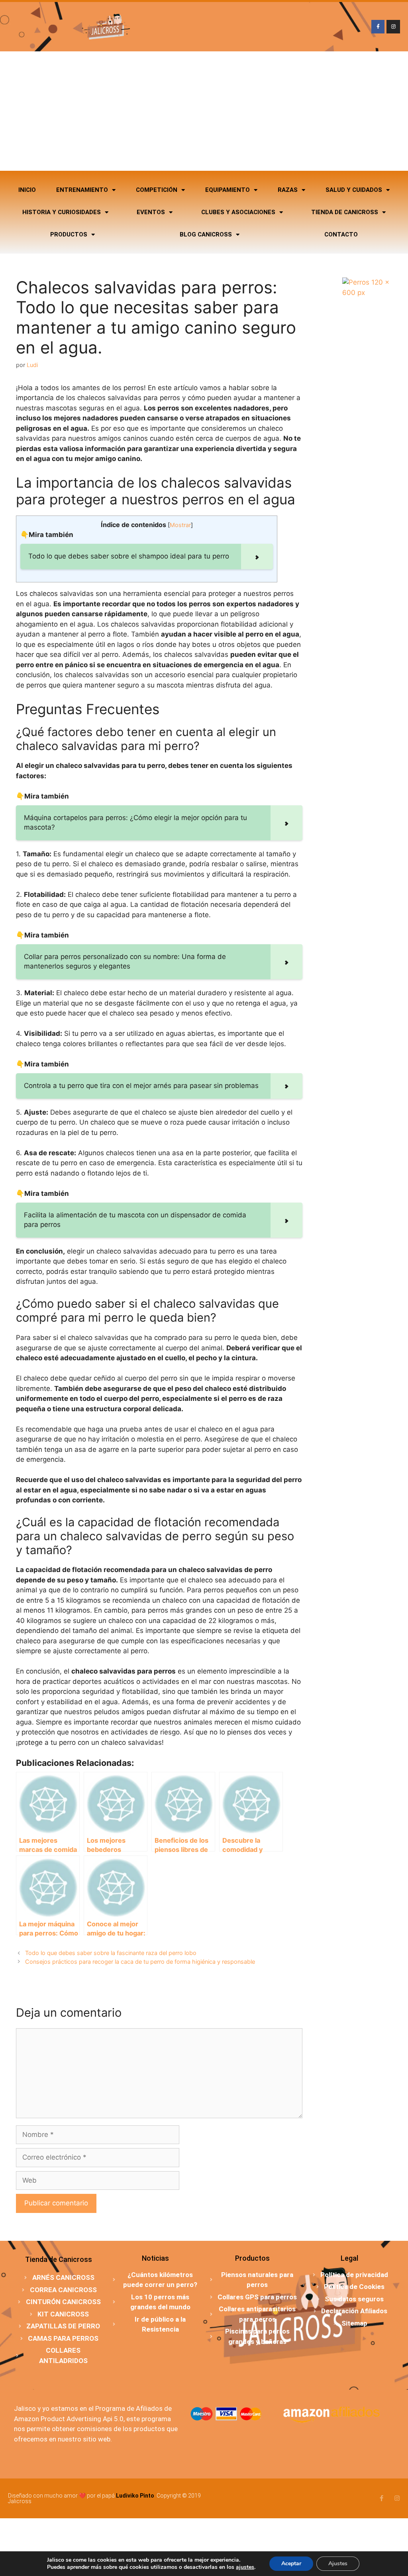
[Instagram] (393, 27)
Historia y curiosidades (62, 212)
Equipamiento (228, 190)
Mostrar (180, 525)
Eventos (151, 212)
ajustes (245, 2567)
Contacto (341, 234)
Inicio (27, 190)
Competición (157, 190)
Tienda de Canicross (345, 212)
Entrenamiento (82, 190)
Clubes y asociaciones (238, 212)
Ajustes (338, 2563)
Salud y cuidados (354, 190)
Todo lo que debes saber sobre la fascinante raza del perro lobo (111, 1953)
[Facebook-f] (378, 27)
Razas (288, 190)
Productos (69, 234)
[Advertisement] (204, 111)
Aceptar (291, 2563)
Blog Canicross (206, 234)
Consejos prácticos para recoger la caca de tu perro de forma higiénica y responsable (140, 1962)
